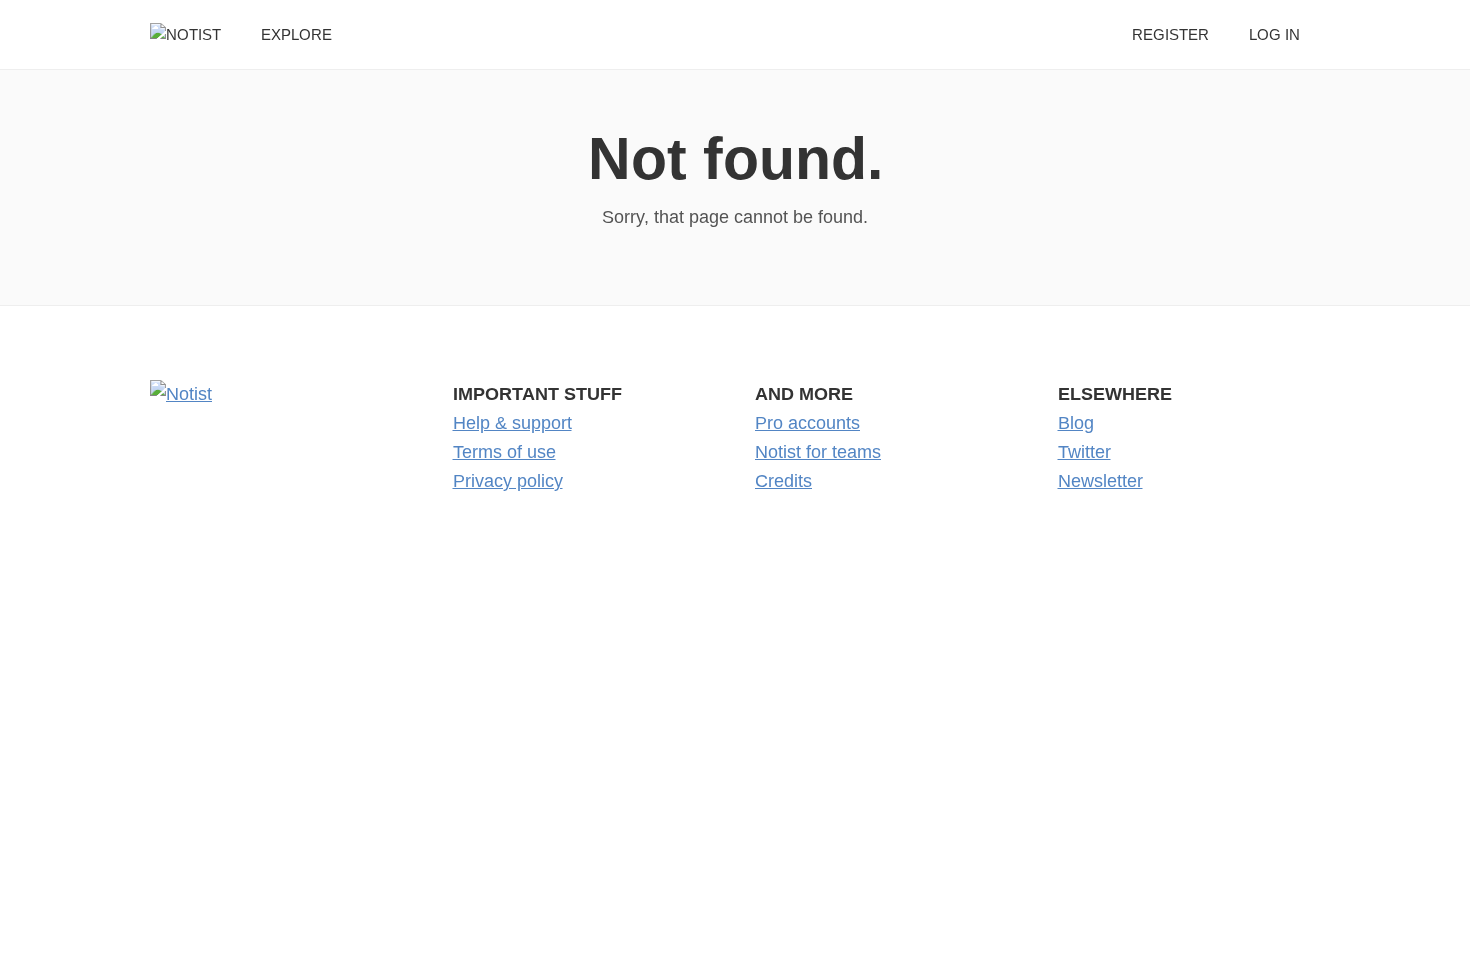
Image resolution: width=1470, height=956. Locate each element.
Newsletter (1100, 481)
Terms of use (504, 452)
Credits (783, 481)
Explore (296, 34)
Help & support (512, 423)
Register (1170, 34)
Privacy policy (508, 481)
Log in (1274, 34)
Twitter (1084, 452)
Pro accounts (807, 423)
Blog (1076, 423)
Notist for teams (818, 452)
